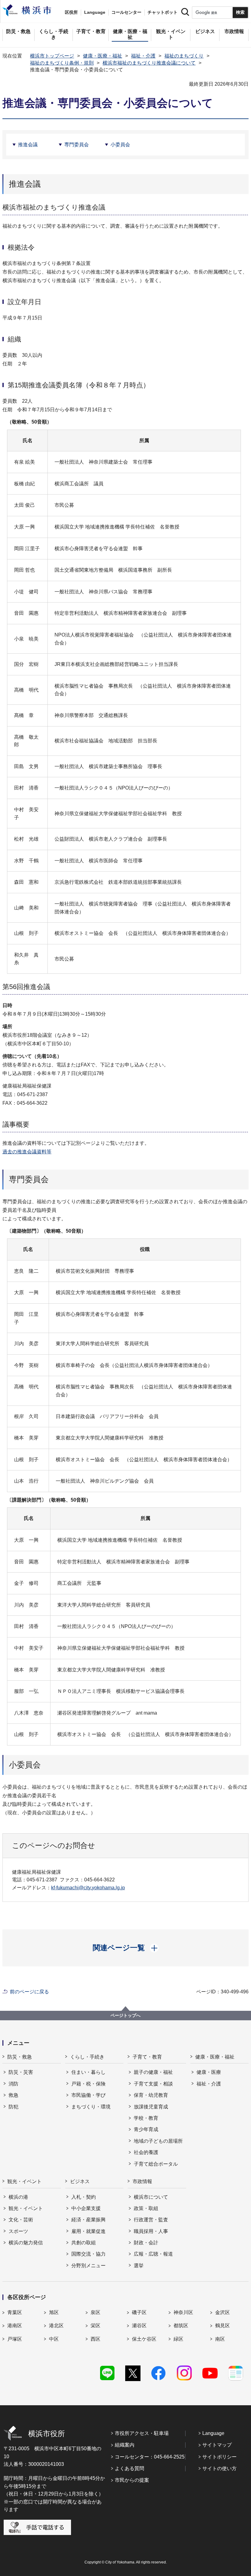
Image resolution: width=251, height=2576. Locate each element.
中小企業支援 (86, 2208)
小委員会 (120, 145)
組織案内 (125, 2445)
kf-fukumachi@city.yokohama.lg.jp (88, 1888)
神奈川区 (183, 2312)
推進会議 (28, 145)
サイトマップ (217, 2445)
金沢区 (223, 2312)
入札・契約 (84, 2197)
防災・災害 (21, 2072)
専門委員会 (77, 145)
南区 (220, 2339)
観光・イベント (24, 2181)
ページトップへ (125, 2015)
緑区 (178, 2339)
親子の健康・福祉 (153, 2072)
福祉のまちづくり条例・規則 (62, 63)
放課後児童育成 (151, 2107)
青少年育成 (146, 2129)
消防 (13, 2084)
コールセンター (126, 12)
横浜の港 (18, 2197)
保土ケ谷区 (144, 2339)
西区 (96, 2339)
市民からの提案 (132, 2480)
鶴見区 (223, 2326)
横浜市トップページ (52, 56)
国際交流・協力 (88, 2254)
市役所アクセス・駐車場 (142, 2433)
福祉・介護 (143, 56)
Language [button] (95, 12)
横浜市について (151, 2197)
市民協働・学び (88, 2095)
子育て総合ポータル (156, 2164)
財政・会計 (146, 2243)
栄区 (96, 2326)
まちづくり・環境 (91, 2107)
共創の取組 (84, 2243)
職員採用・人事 (151, 2231)
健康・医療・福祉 (103, 56)
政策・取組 (146, 2208)
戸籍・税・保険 (88, 2084)
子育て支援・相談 (153, 2084)
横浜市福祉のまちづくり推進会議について (149, 63)
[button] (126, 1948)
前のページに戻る (29, 1992)
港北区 (56, 2326)
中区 (54, 2339)
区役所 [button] (71, 12)
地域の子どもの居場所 (158, 2141)
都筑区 (181, 2326)
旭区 (54, 2312)
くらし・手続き (87, 2057)
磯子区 (139, 2312)
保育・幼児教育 (151, 2095)
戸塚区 (15, 2339)
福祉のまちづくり (184, 56)
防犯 (13, 2107)
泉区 (96, 2312)
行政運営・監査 (151, 2220)
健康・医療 (209, 2072)
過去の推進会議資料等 (27, 1152)
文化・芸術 (21, 2220)
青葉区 (15, 2312)
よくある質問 (129, 2468)
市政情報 (142, 2181)
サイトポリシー (219, 2457)
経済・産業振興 (88, 2220)
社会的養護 (146, 2152)
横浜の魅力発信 (26, 2243)
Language (213, 2433)
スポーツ (18, 2231)
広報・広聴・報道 (153, 2254)
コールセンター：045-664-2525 (150, 2457)
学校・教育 (146, 2118)
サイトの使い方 (219, 2468)
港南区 (15, 2326)
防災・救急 (20, 2057)
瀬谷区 (139, 2326)
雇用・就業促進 (88, 2231)
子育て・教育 (147, 2057)
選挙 (139, 2266)
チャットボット (163, 12)
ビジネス (80, 2181)
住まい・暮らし (88, 2072)
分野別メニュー (88, 2266)
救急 (13, 2095)
